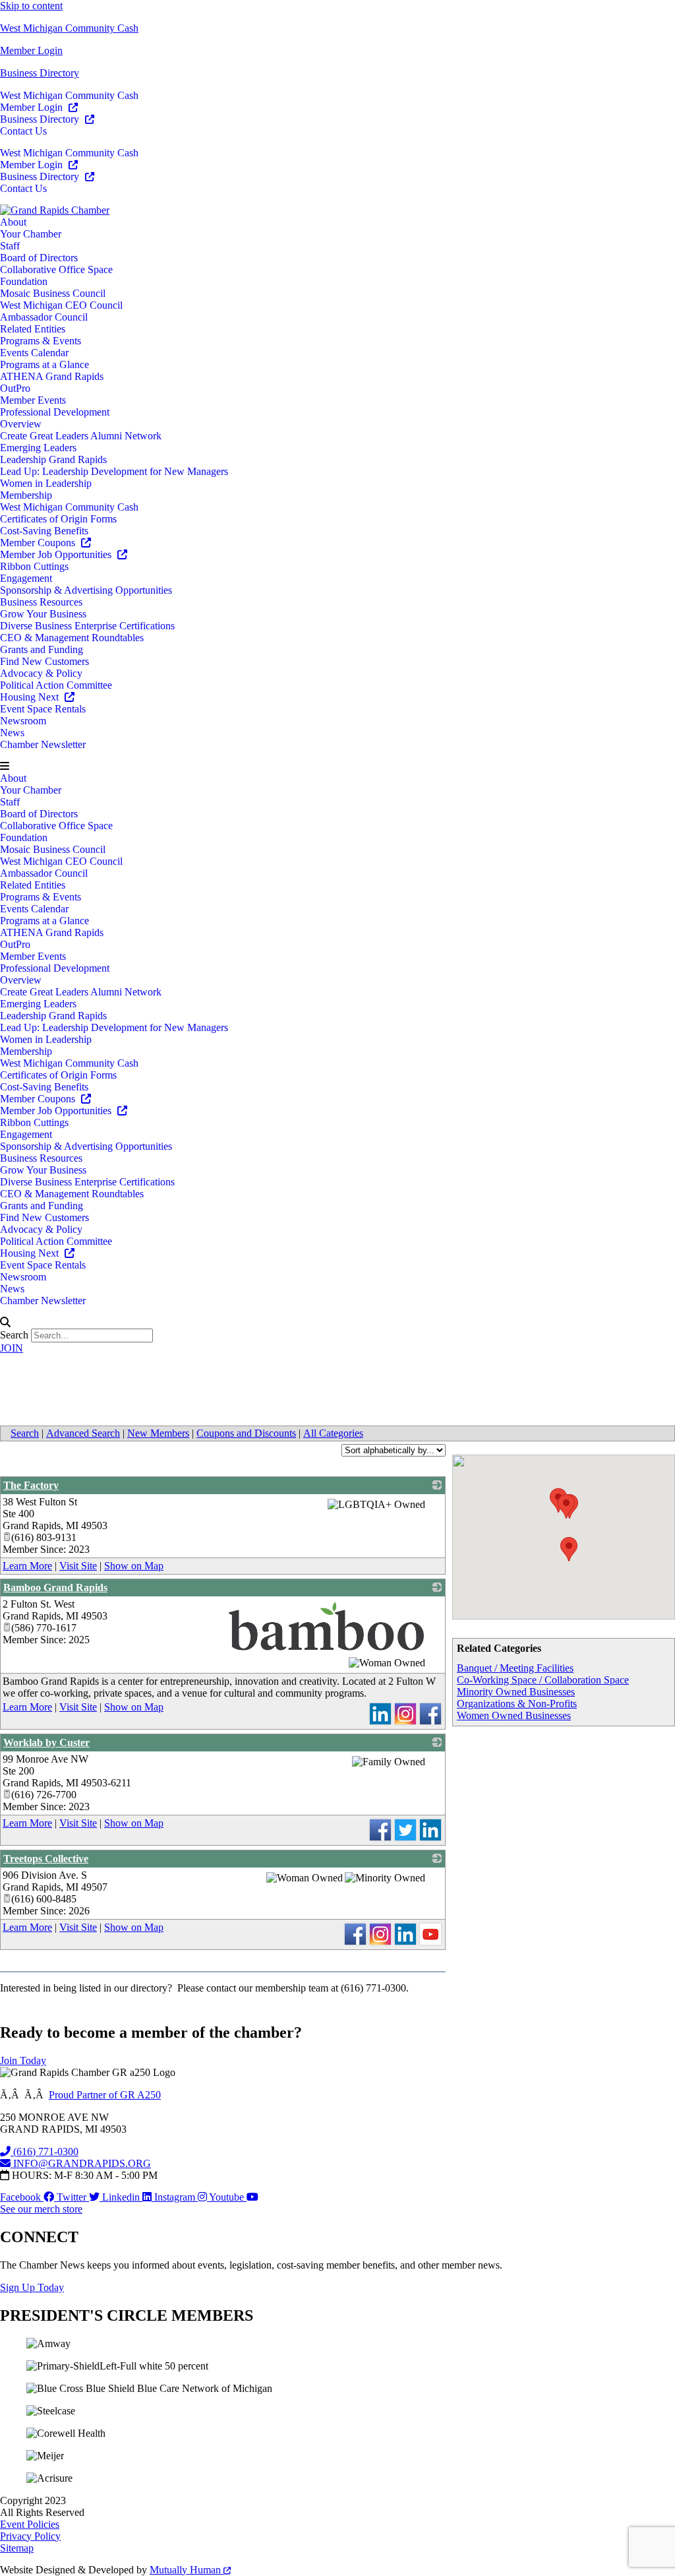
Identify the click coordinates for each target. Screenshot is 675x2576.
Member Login (31, 50)
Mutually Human (187, 2570)
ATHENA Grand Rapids (52, 376)
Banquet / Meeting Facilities (515, 1668)
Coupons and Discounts (246, 1433)
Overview (21, 424)
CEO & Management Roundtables (72, 638)
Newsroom (23, 721)
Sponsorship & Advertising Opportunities (86, 590)
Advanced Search (83, 1433)
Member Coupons (39, 543)
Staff (10, 246)
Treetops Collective (46, 1859)
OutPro (15, 388)
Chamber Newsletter (43, 744)
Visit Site (78, 1566)
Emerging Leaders (38, 448)
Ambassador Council (44, 317)
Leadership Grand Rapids (53, 459)
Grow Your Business (43, 614)
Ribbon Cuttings (34, 566)
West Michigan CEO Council (61, 305)
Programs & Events (41, 341)
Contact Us (23, 131)
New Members (158, 1433)
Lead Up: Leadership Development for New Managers (114, 471)
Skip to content (31, 6)
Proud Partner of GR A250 (105, 2095)
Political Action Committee (56, 685)
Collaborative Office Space (56, 269)
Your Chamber (31, 234)
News (12, 733)
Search (14, 1335)
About (13, 222)
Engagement (26, 578)
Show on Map (134, 1566)
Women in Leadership (46, 483)
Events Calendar (34, 353)
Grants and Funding (42, 649)
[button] (337, 767)
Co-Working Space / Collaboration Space (543, 1680)
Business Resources (41, 602)
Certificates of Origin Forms (58, 519)
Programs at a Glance (44, 364)
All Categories (333, 1433)
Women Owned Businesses (514, 1715)
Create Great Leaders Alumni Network (81, 436)
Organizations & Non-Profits (517, 1704)
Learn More (27, 1566)
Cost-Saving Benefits (44, 531)
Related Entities (33, 329)
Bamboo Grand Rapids (55, 1587)
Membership (26, 495)
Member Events (33, 400)
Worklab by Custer (46, 1743)
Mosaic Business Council (53, 293)
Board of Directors (39, 258)
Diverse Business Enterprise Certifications (87, 626)
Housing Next (31, 697)
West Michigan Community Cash (69, 28)
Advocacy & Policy (41, 673)
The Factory (31, 1485)
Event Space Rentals (43, 709)
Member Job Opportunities (57, 554)
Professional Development (55, 412)
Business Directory (40, 73)
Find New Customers (44, 661)
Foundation (24, 281)
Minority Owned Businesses (516, 1692)
